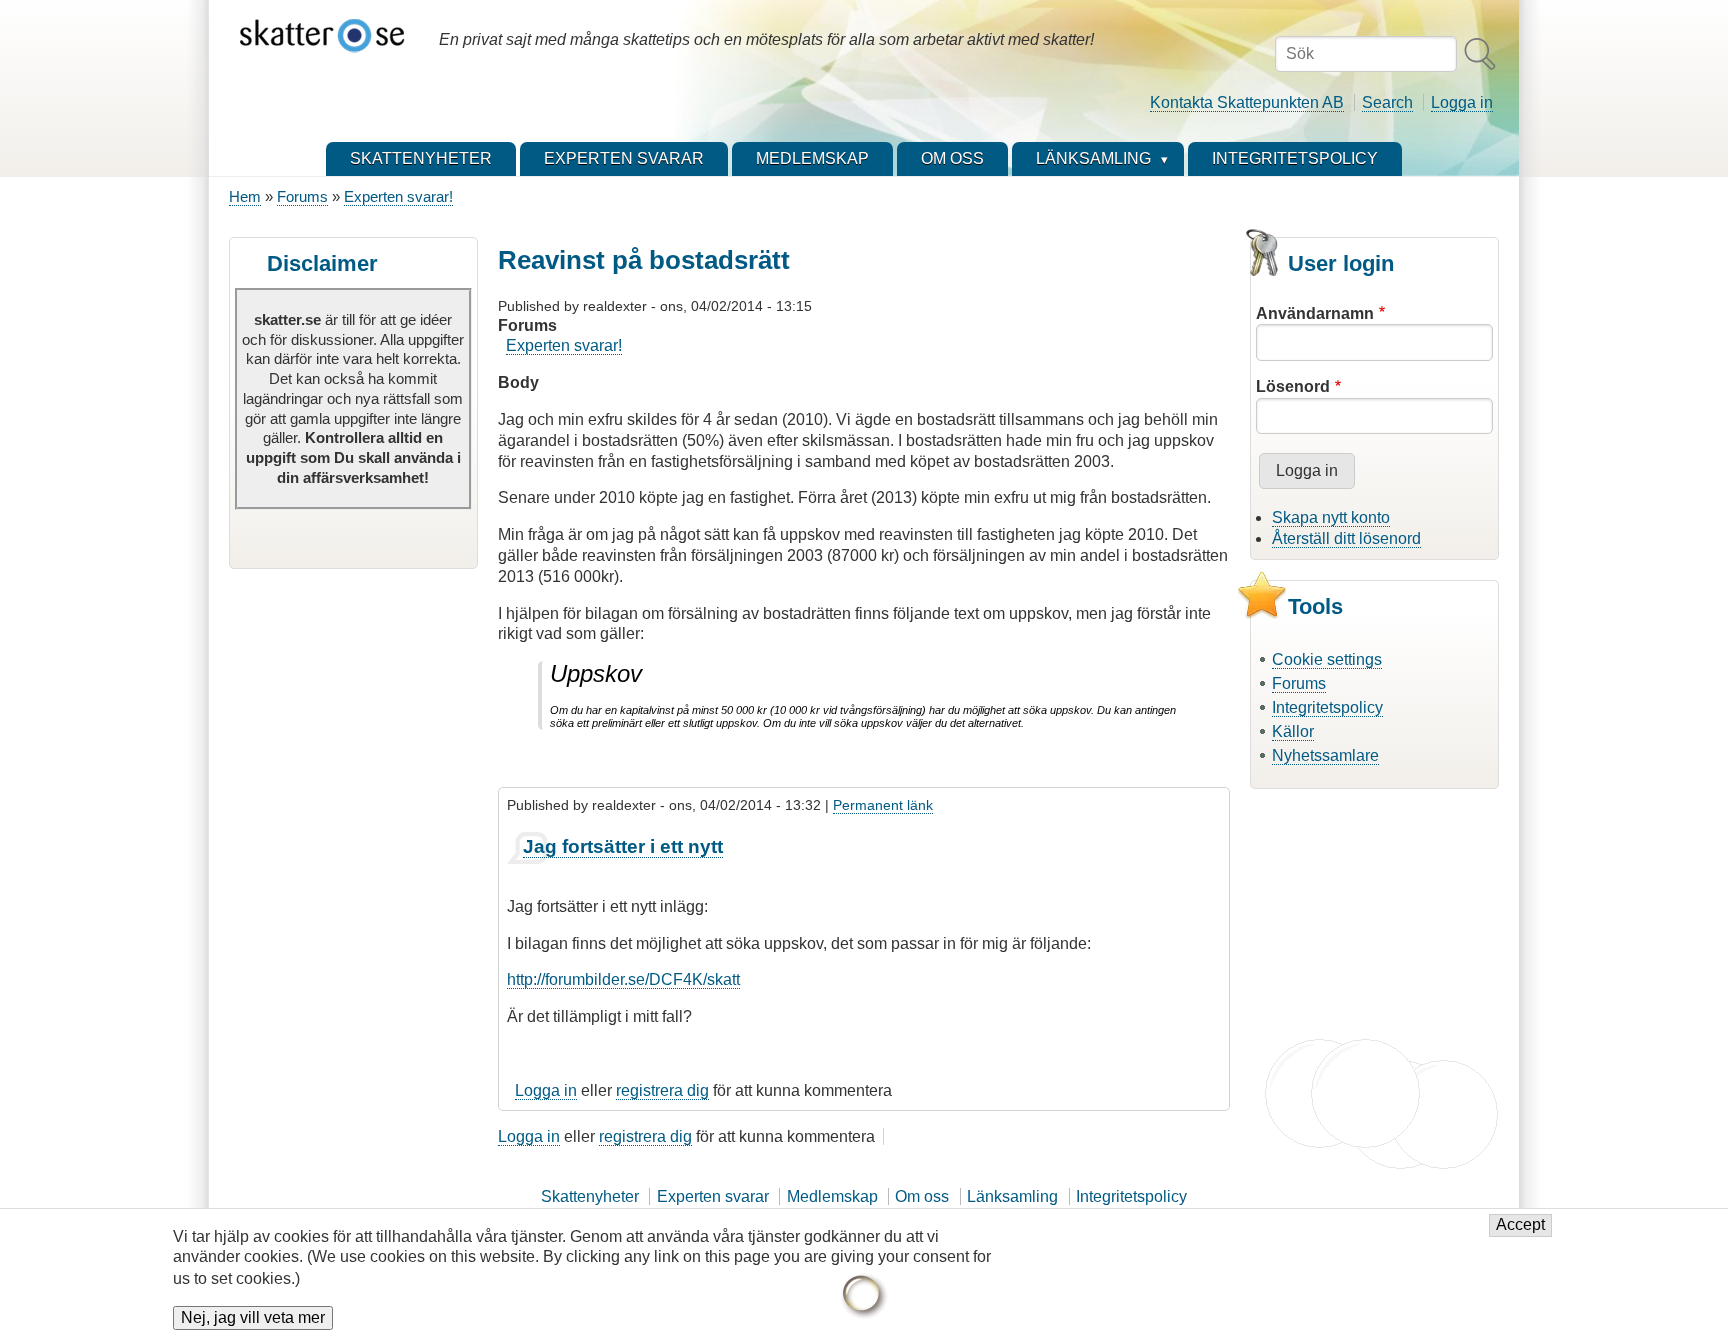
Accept (1520, 1225)
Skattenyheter (590, 1196)
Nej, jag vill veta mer (253, 1317)
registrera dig (662, 1090)
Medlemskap (832, 1196)
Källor (1293, 731)
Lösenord (1293, 386)
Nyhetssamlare (1325, 755)
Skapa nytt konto (1331, 517)
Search (1387, 102)
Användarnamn (1315, 313)
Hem (245, 196)
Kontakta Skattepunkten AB (1247, 102)
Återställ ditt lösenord (1346, 538)
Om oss (922, 1196)
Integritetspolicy (1327, 707)
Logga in (1462, 102)
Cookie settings (1327, 659)
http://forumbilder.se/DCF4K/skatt (623, 979)
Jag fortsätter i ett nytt (623, 846)
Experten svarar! (398, 196)
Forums (302, 196)
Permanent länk (883, 805)
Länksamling (1012, 1196)
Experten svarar (713, 1196)
